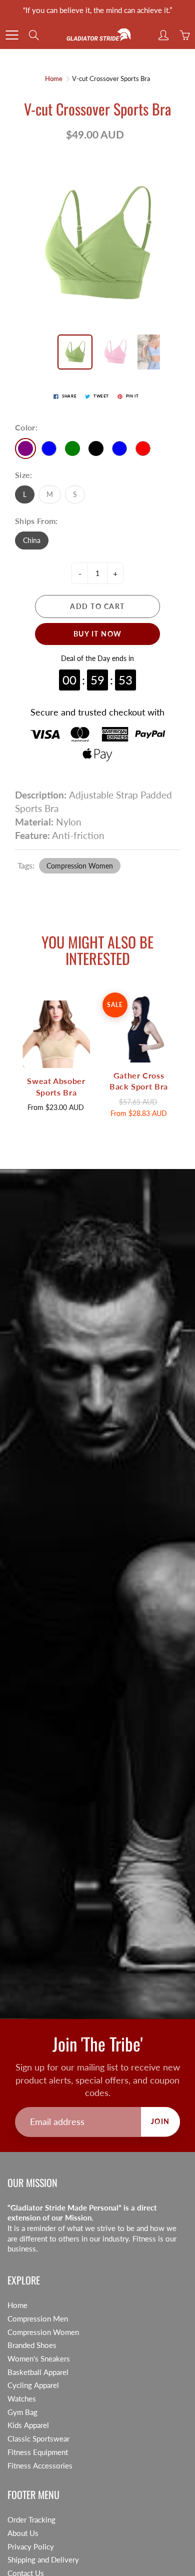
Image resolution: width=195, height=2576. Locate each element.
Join (158, 116)
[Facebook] (73, 149)
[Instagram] (94, 149)
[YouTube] (116, 149)
